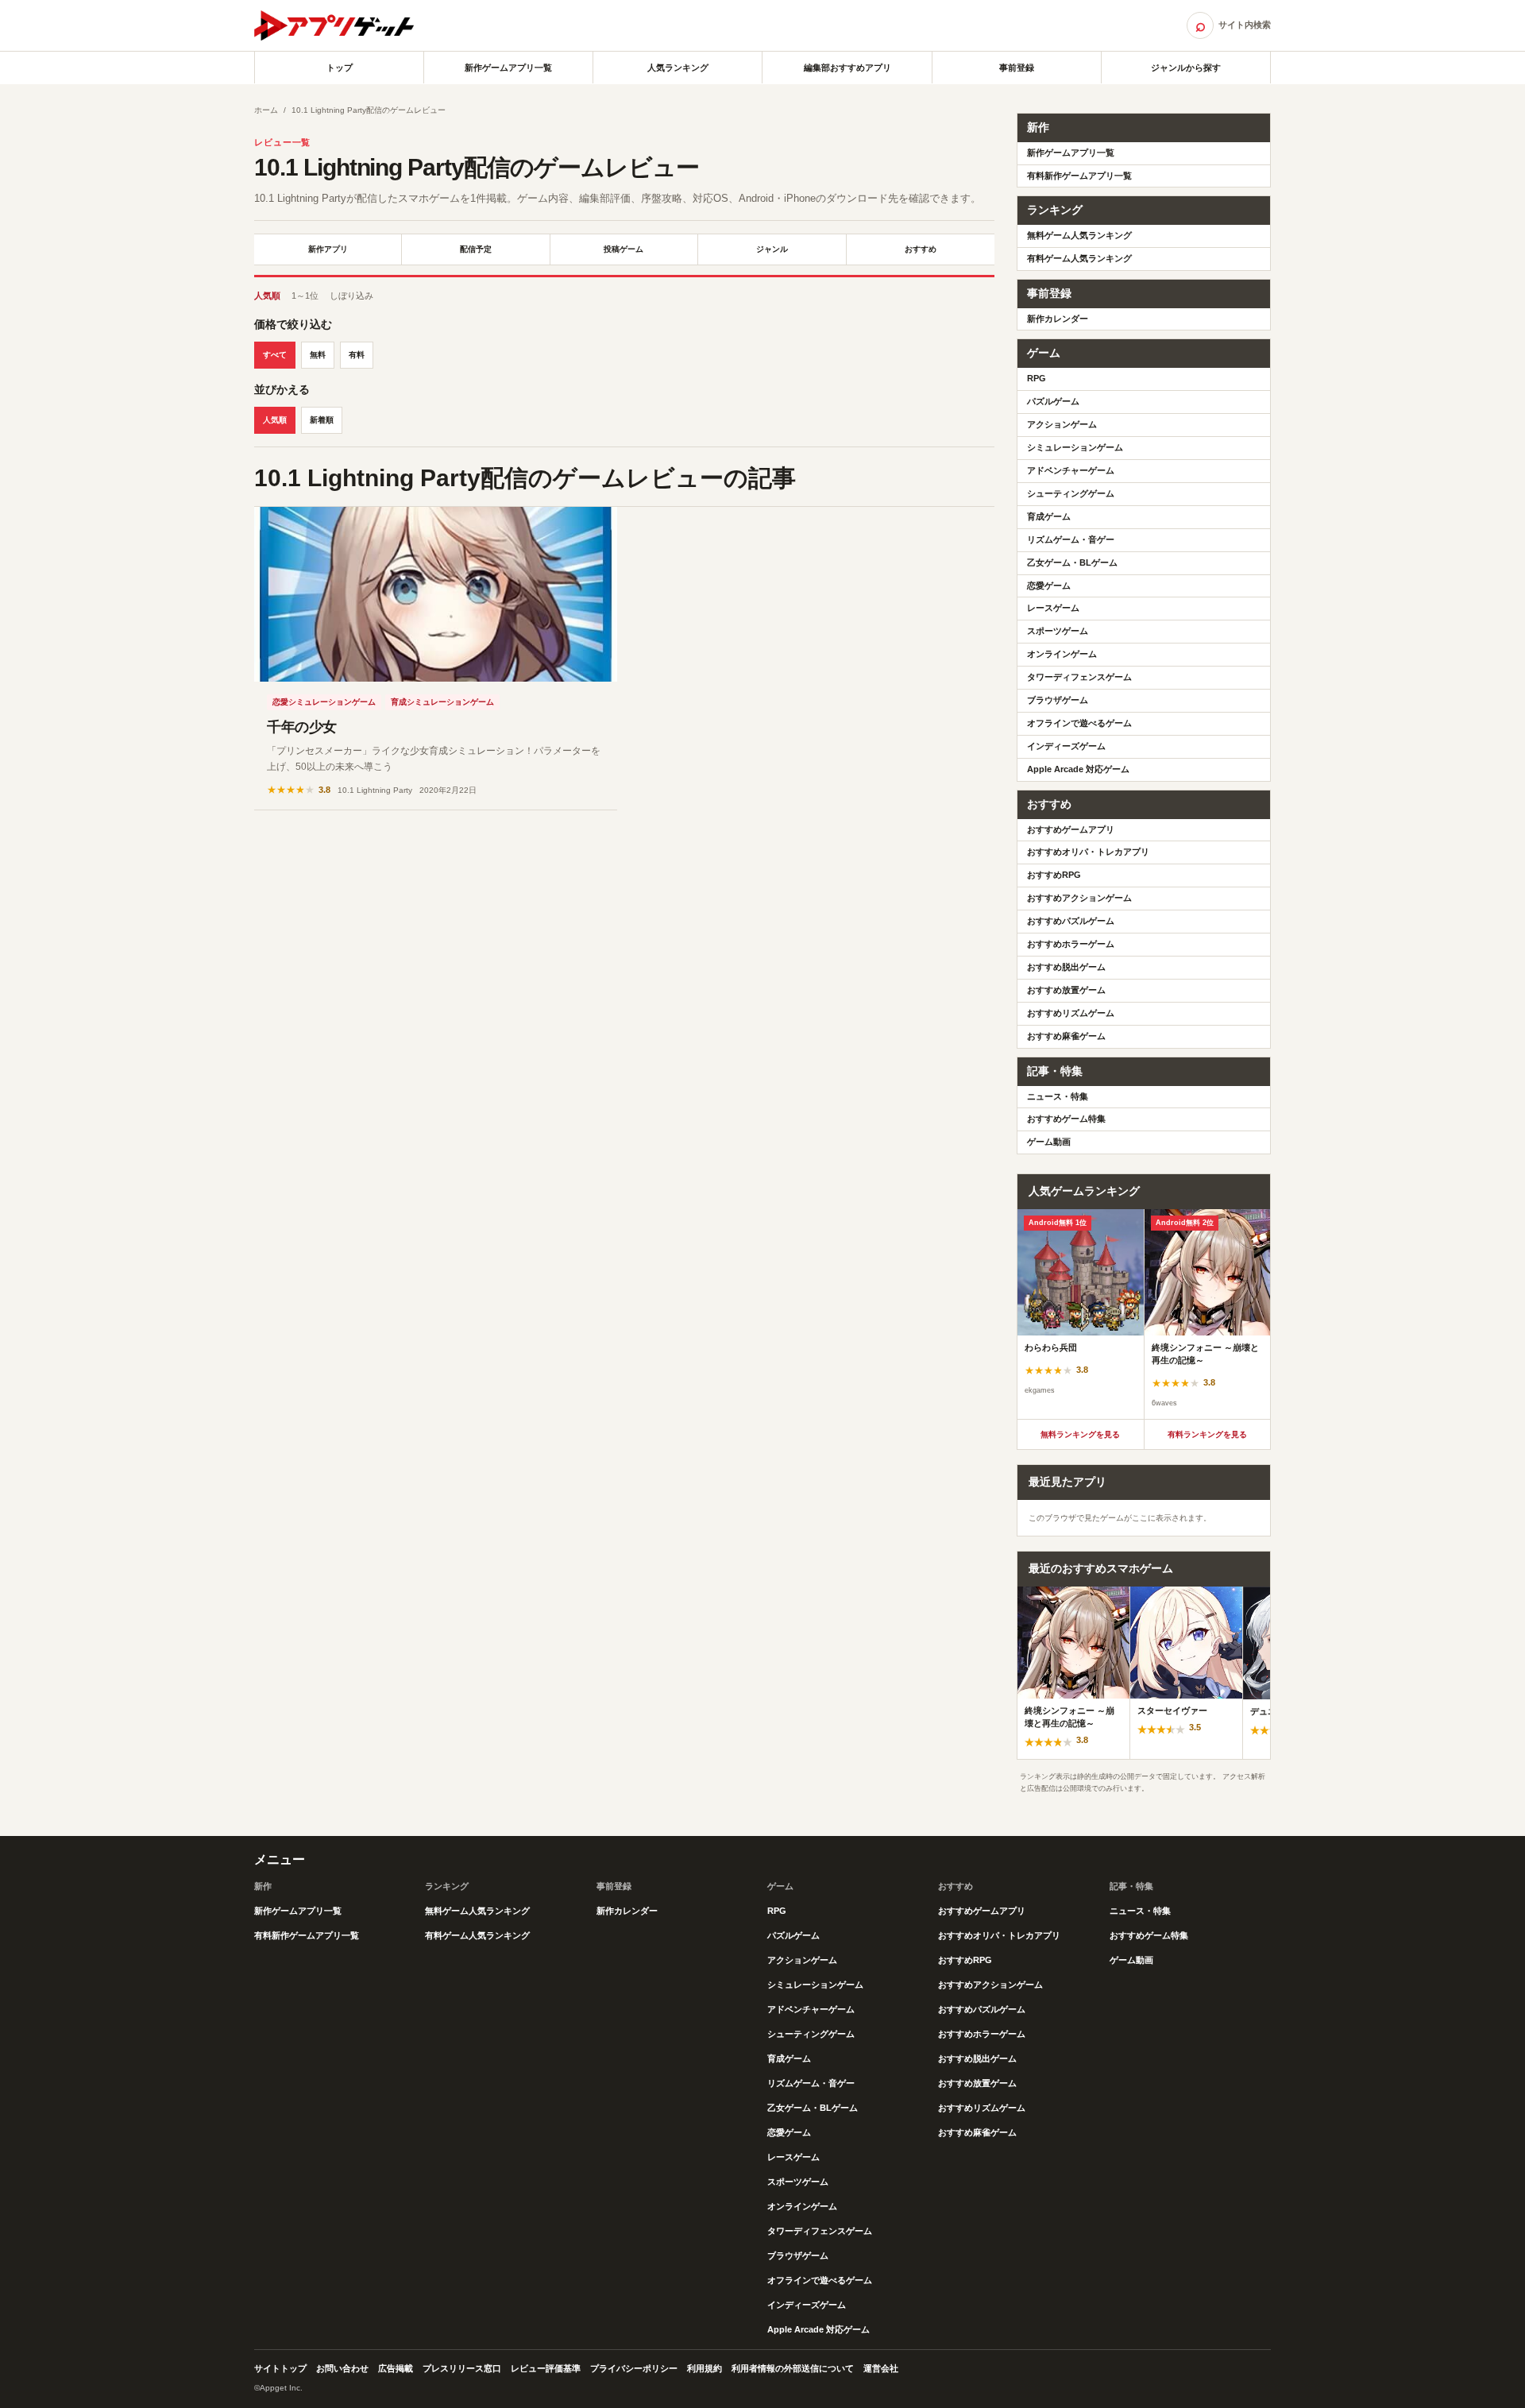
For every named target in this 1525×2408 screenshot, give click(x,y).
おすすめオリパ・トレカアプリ (1088, 852)
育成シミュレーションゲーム (442, 702)
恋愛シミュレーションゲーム (324, 702)
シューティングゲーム (1071, 493)
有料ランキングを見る (1207, 1434)
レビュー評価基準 (546, 2368)
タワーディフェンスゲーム (1079, 677)
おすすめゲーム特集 (1066, 1119)
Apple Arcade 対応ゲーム (1078, 769)
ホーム (266, 110)
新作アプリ (328, 249)
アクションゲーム (1062, 424)
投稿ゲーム (624, 249)
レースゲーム (1053, 608)
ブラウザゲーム (1058, 700)
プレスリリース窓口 (462, 2368)
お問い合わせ (342, 2368)
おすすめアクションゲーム (1079, 898)
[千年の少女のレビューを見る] (436, 594)
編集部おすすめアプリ (847, 68)
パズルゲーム (1053, 401)
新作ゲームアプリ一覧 (508, 68)
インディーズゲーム (1066, 746)
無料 (318, 355)
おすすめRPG (1054, 875)
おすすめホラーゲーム (1071, 944)
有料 (357, 355)
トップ (340, 68)
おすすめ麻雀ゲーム (1066, 1036)
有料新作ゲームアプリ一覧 (1079, 176)
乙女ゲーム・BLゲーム (1072, 562)
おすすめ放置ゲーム (1066, 990)
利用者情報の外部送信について (793, 2368)
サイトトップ (280, 2368)
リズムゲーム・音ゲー (1071, 539)
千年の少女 (302, 727)
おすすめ (921, 249)
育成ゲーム (1049, 516)
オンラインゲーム (1062, 654)
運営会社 (881, 2368)
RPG (1037, 378)
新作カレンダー (1058, 319)
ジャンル (772, 249)
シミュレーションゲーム (1075, 447)
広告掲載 (396, 2368)
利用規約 (705, 2368)
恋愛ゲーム (1049, 586)
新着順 (322, 420)
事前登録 (1017, 68)
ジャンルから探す (1186, 68)
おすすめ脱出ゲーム (1066, 967)
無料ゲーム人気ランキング (1079, 235)
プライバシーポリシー (634, 2368)
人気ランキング (678, 68)
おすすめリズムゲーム (1071, 1013)
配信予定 (476, 249)
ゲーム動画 (1049, 1142)
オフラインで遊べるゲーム (1079, 723)
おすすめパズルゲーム (1071, 921)
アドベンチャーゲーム (1071, 470)
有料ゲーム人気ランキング (1079, 258)
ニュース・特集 (1058, 1096)
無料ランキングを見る (1080, 1434)
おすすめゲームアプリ (1071, 829)
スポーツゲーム (1058, 631)
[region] (1144, 1314)
